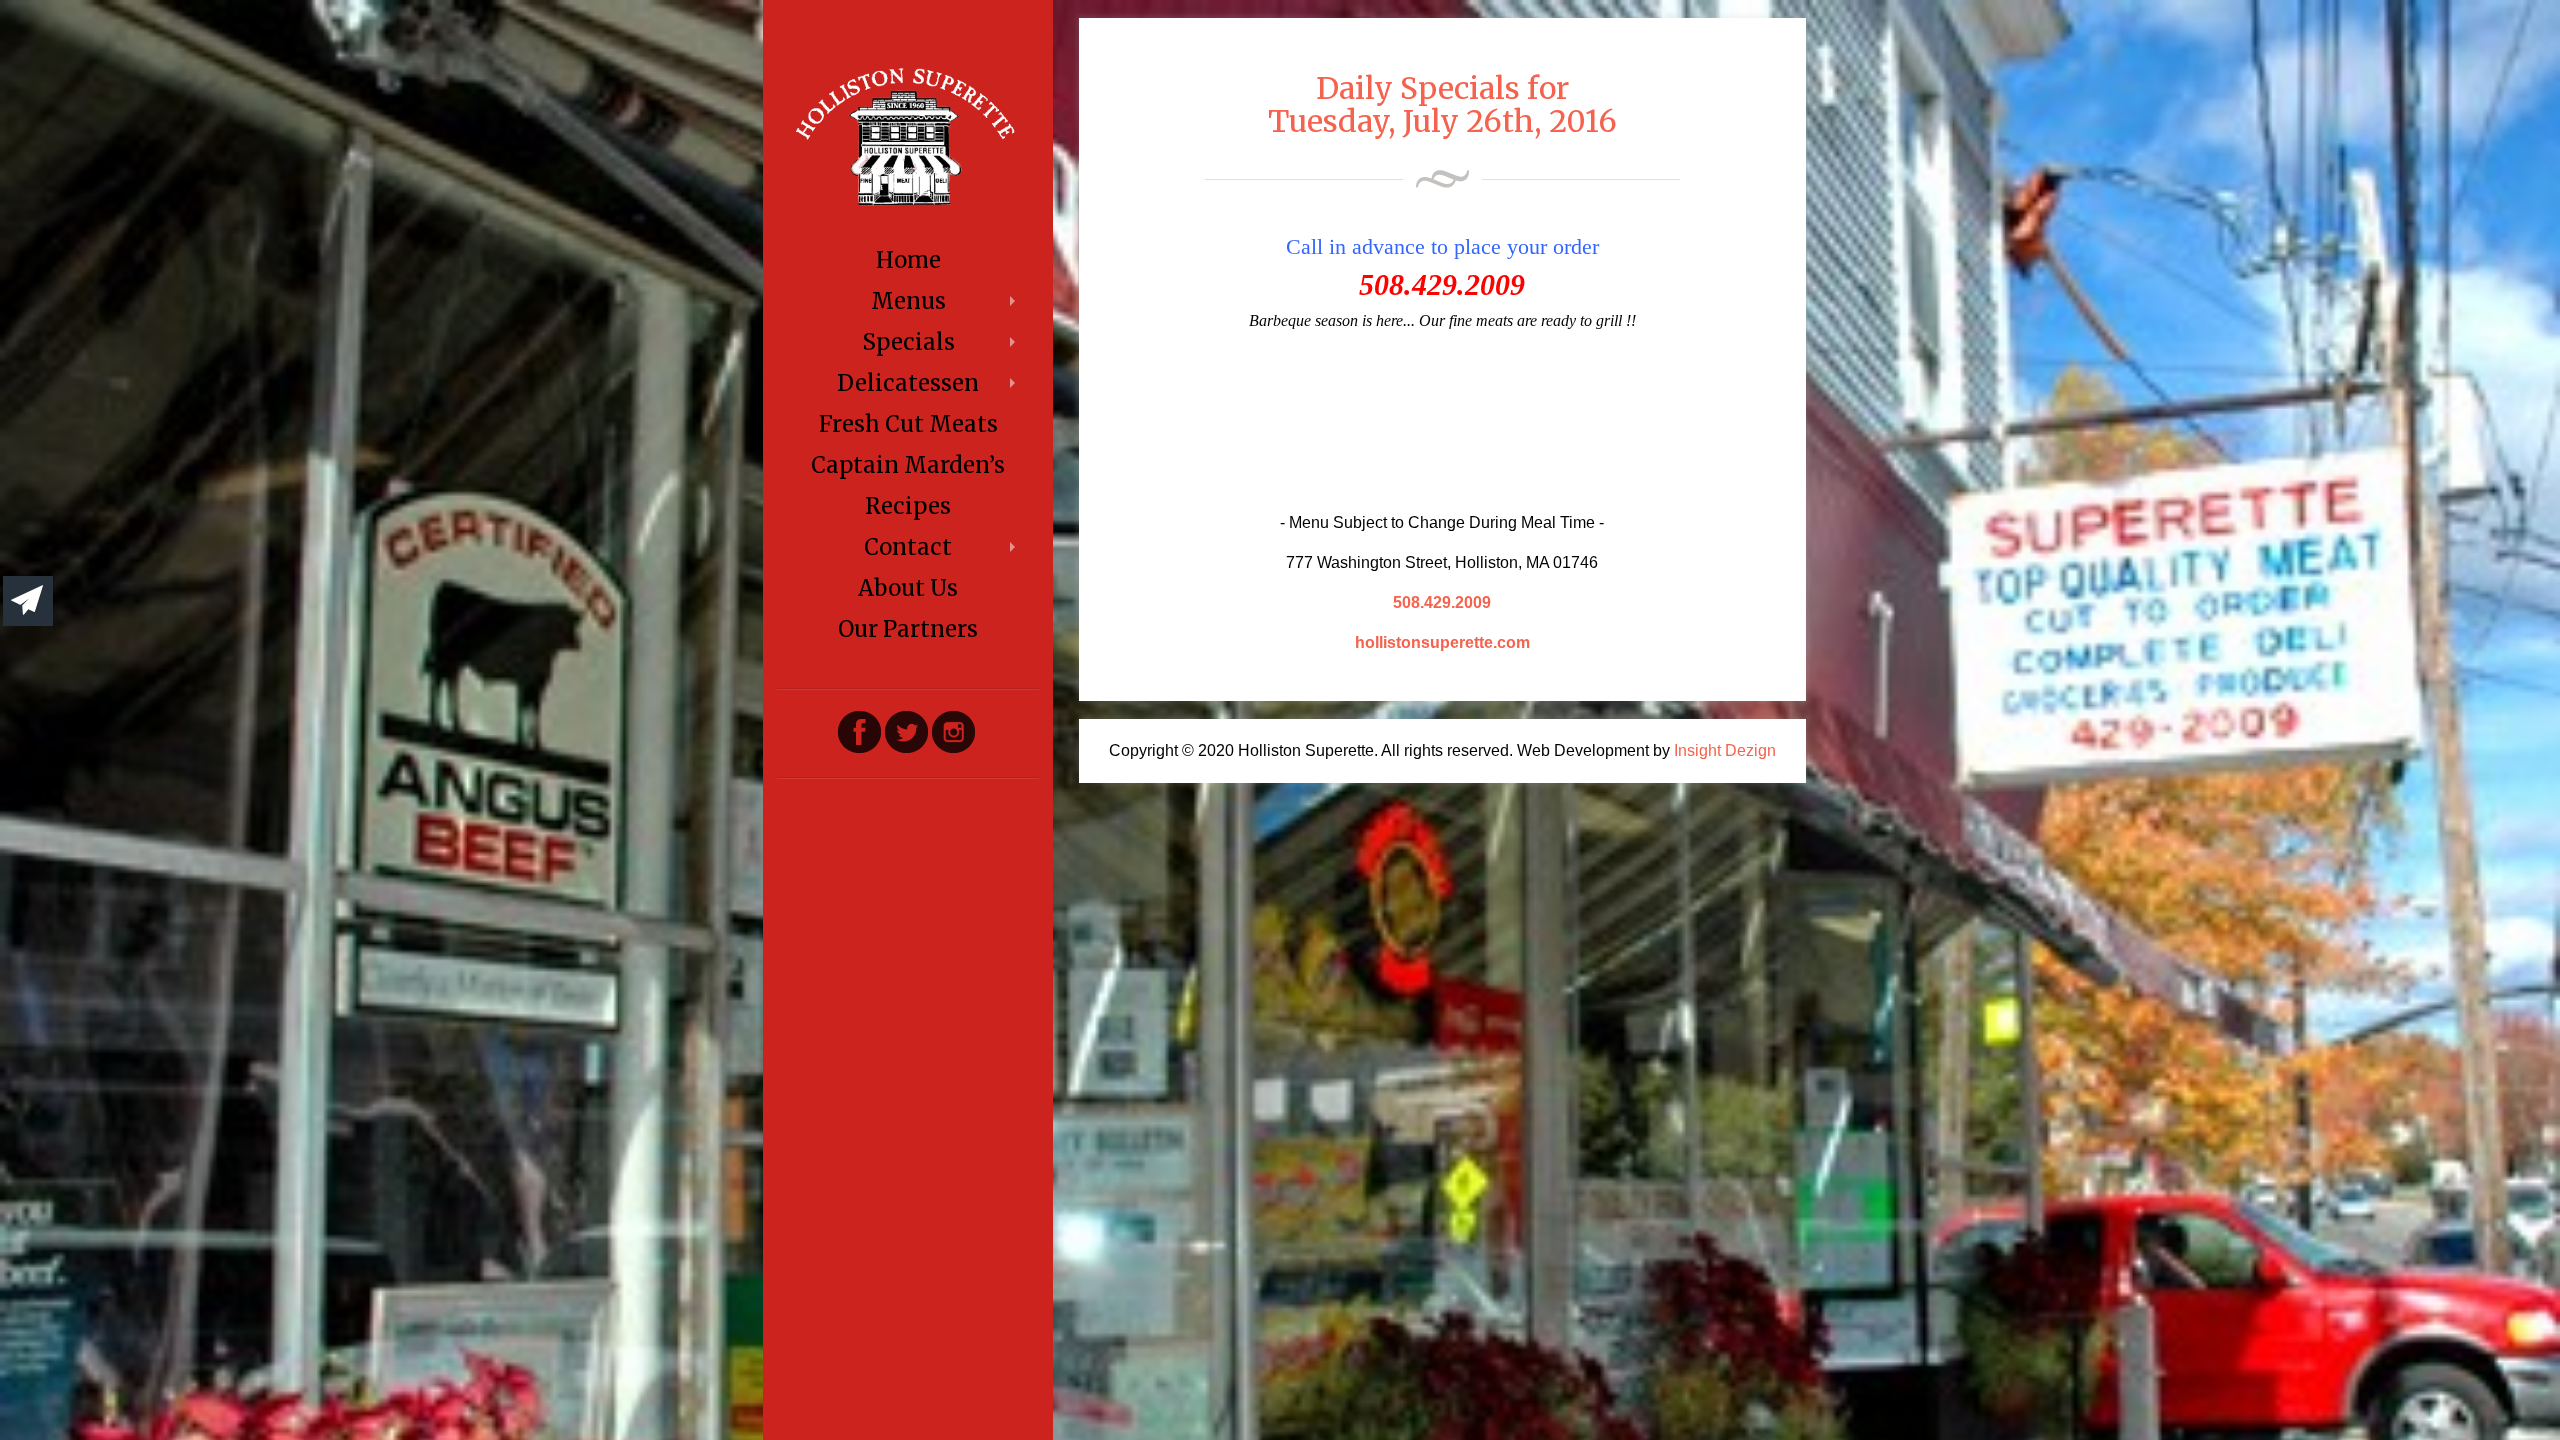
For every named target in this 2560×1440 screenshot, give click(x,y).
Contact (908, 547)
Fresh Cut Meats (908, 424)
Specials (908, 342)
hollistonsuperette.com (1442, 642)
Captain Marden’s (908, 465)
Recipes (908, 506)
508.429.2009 (1442, 602)
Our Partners (908, 629)
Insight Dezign (1725, 750)
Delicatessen (908, 383)
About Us (908, 588)
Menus (908, 301)
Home (908, 260)
